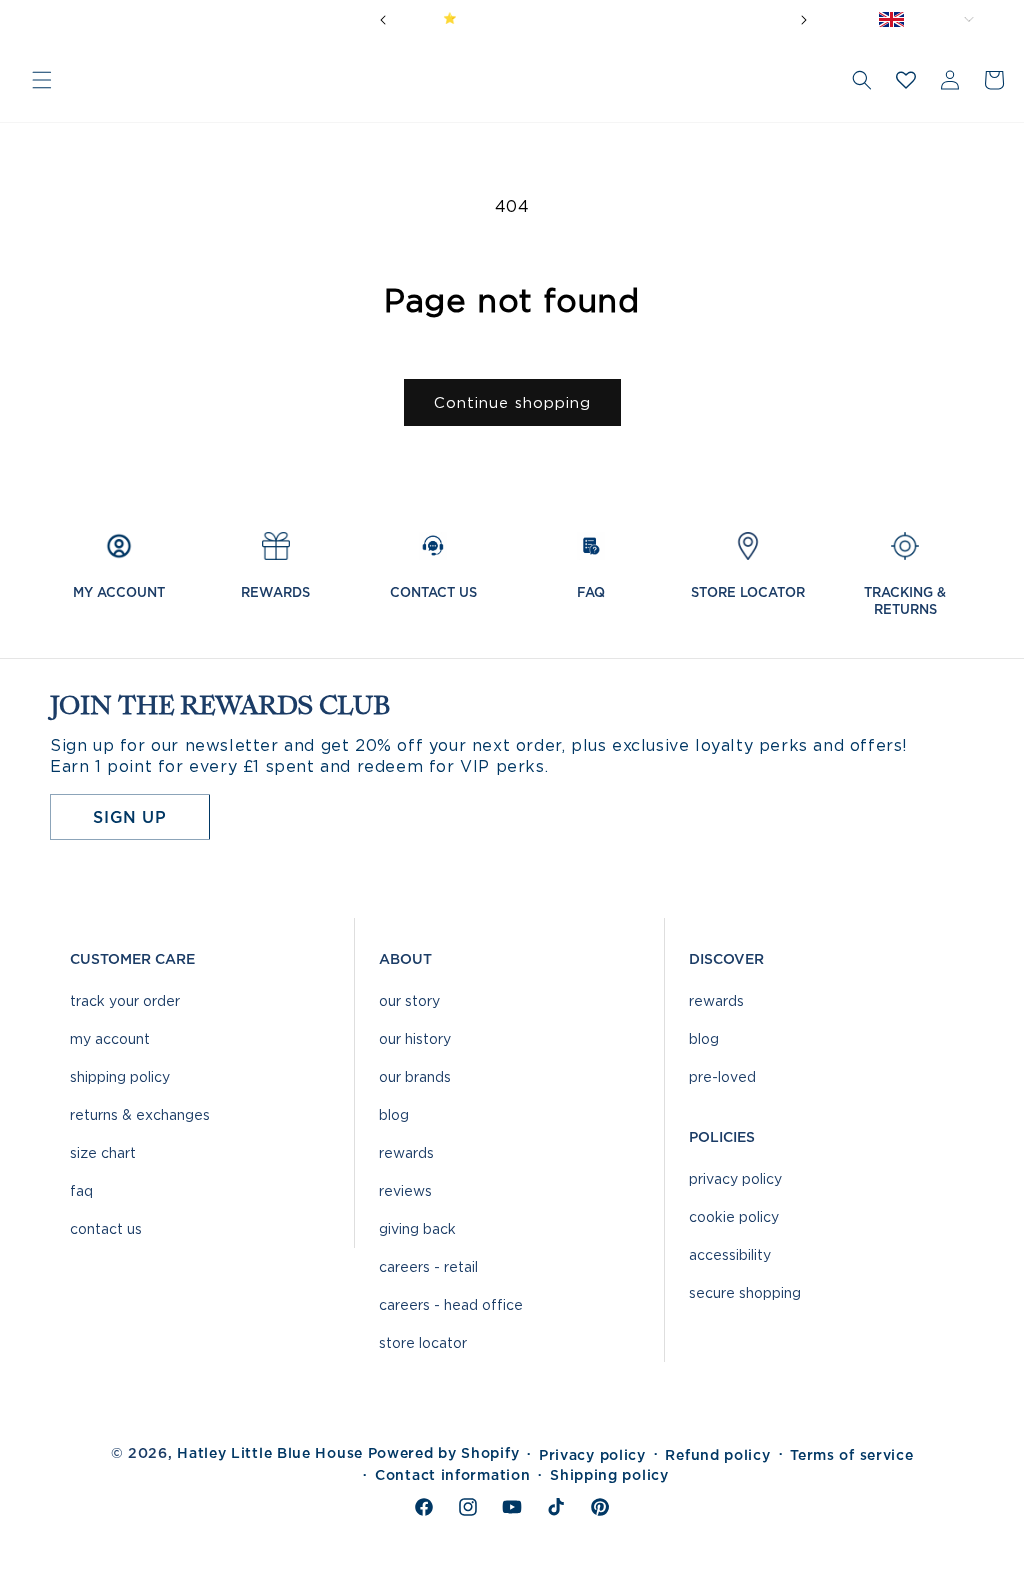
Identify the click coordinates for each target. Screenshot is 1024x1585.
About (405, 959)
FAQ (81, 1190)
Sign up (129, 817)
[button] (42, 80)
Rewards (406, 1152)
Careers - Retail (428, 1266)
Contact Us (106, 1228)
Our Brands (415, 1076)
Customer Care (132, 959)
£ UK (944, 19)
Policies (722, 1137)
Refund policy (717, 1455)
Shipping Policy (120, 1076)
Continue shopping (512, 403)
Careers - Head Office (451, 1304)
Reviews (405, 1190)
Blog (394, 1114)
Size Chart (103, 1152)
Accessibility (730, 1254)
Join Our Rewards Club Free (666, 18)
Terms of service (851, 1455)
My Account (110, 1038)
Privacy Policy (735, 1178)
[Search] (862, 80)
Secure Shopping (745, 1292)
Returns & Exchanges (140, 1114)
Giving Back (417, 1228)
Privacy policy (592, 1455)
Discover (726, 959)
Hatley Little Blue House (270, 1453)
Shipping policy (609, 1475)
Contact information (452, 1475)
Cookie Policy (734, 1216)
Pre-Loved (722, 1076)
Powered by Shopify (444, 1453)
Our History (415, 1038)
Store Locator (423, 1342)
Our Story (409, 1000)
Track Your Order (125, 1000)
